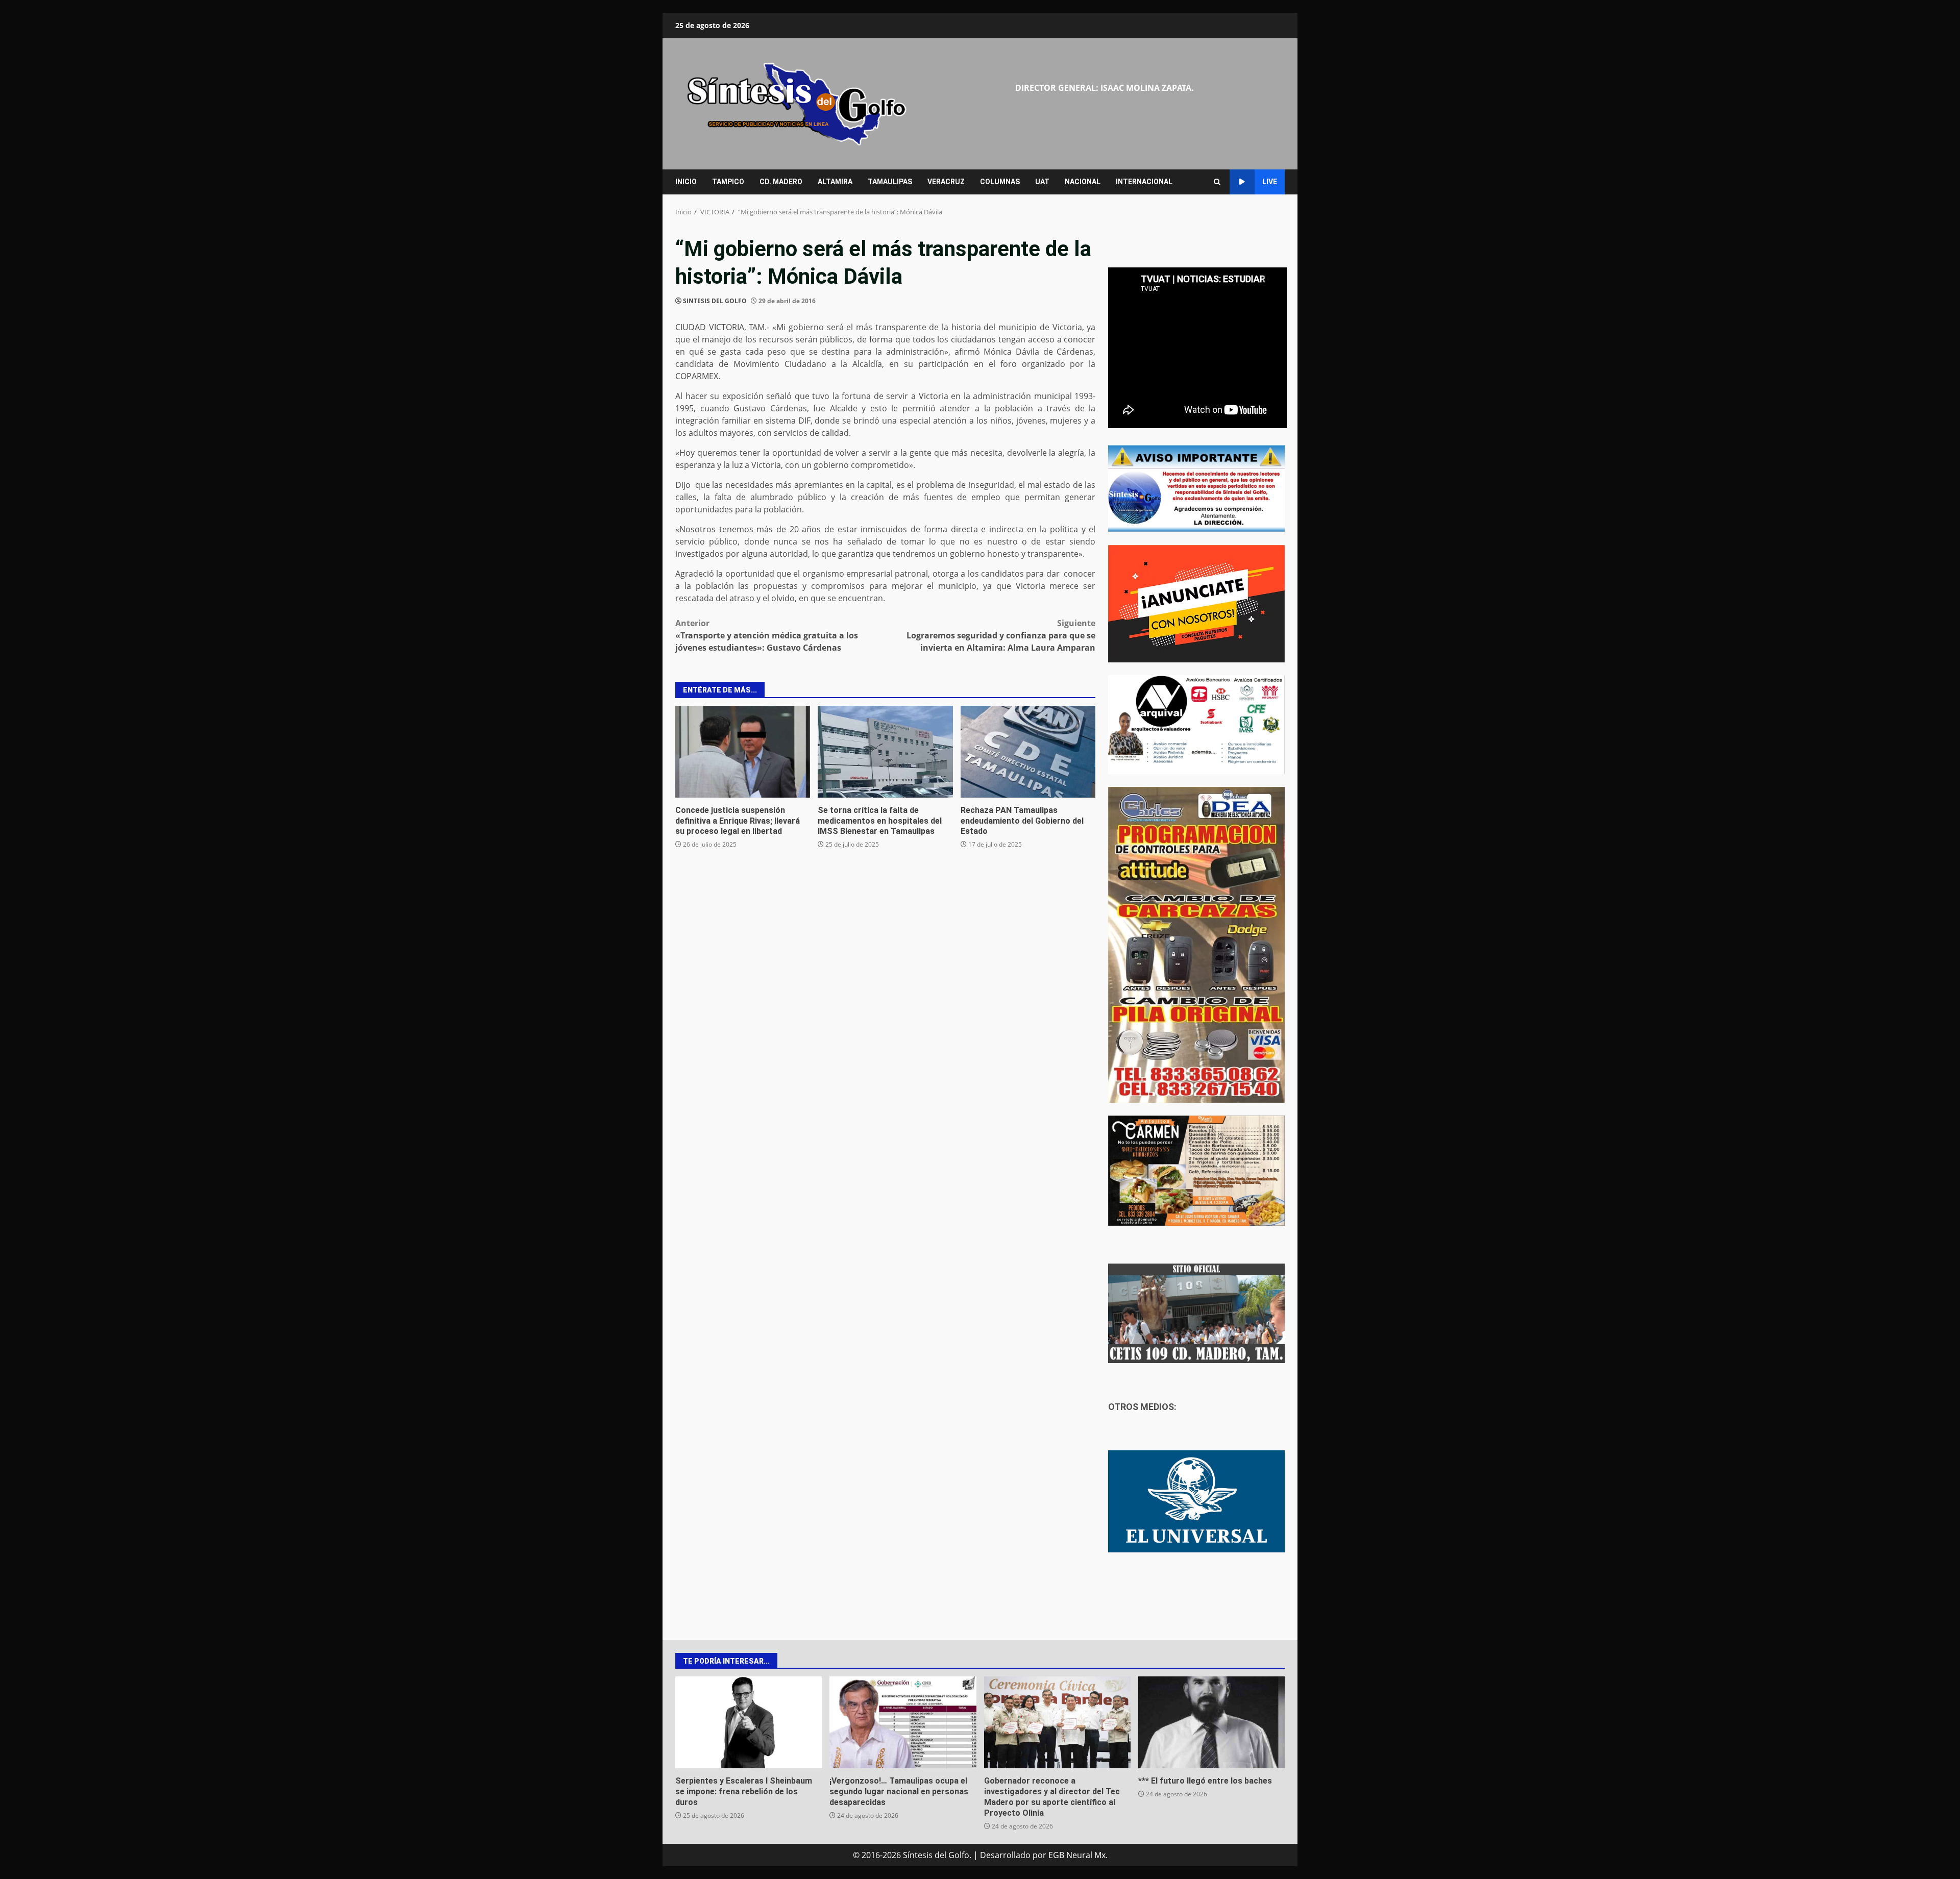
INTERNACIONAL (1144, 182)
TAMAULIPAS (890, 182)
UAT (1042, 182)
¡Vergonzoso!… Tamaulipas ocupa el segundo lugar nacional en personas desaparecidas (903, 1722)
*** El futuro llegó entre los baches (1211, 1722)
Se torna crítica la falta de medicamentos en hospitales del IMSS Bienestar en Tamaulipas (885, 752)
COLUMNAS (1000, 182)
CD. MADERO (781, 182)
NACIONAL (1083, 182)
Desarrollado (1005, 1855)
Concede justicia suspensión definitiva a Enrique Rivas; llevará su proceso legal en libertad (743, 752)
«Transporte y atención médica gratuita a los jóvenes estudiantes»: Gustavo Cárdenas (767, 635)
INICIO (686, 182)
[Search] (1217, 182)
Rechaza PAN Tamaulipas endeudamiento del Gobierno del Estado (1028, 752)
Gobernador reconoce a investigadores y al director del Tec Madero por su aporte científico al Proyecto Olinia (1057, 1722)
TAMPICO (728, 182)
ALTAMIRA (835, 182)
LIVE (1270, 182)
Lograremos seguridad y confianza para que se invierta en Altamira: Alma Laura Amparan (1001, 635)
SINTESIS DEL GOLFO (715, 301)
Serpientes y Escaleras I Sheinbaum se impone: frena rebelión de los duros (749, 1722)
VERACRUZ (946, 182)
